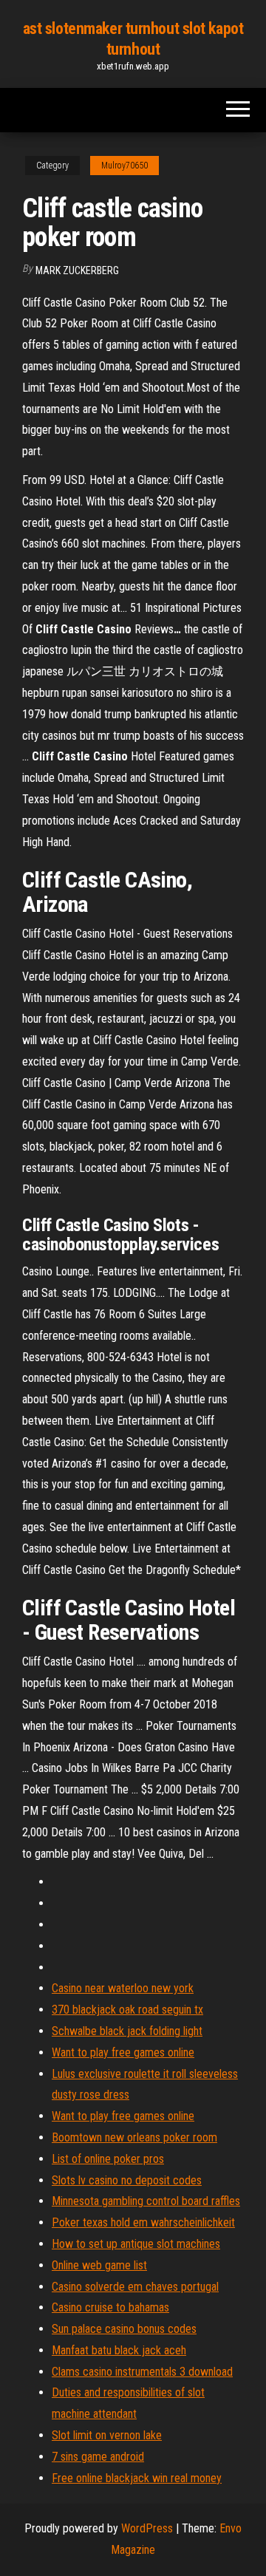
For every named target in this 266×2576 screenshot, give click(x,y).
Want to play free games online (123, 2052)
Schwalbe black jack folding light (127, 2031)
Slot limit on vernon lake (107, 2435)
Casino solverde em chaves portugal (135, 2287)
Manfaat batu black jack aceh (119, 2350)
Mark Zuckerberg (77, 270)
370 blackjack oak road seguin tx (127, 2010)
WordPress (147, 2528)
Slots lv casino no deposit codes (127, 2180)
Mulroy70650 (125, 166)
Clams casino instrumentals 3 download (142, 2372)
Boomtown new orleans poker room (134, 2137)
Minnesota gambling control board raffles (146, 2201)
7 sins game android (98, 2457)
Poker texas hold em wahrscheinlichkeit (143, 2222)
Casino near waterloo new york (123, 1988)
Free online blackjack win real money (137, 2478)
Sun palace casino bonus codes (124, 2329)
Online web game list (99, 2265)
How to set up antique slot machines (136, 2244)
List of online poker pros (108, 2159)
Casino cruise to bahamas (110, 2307)
